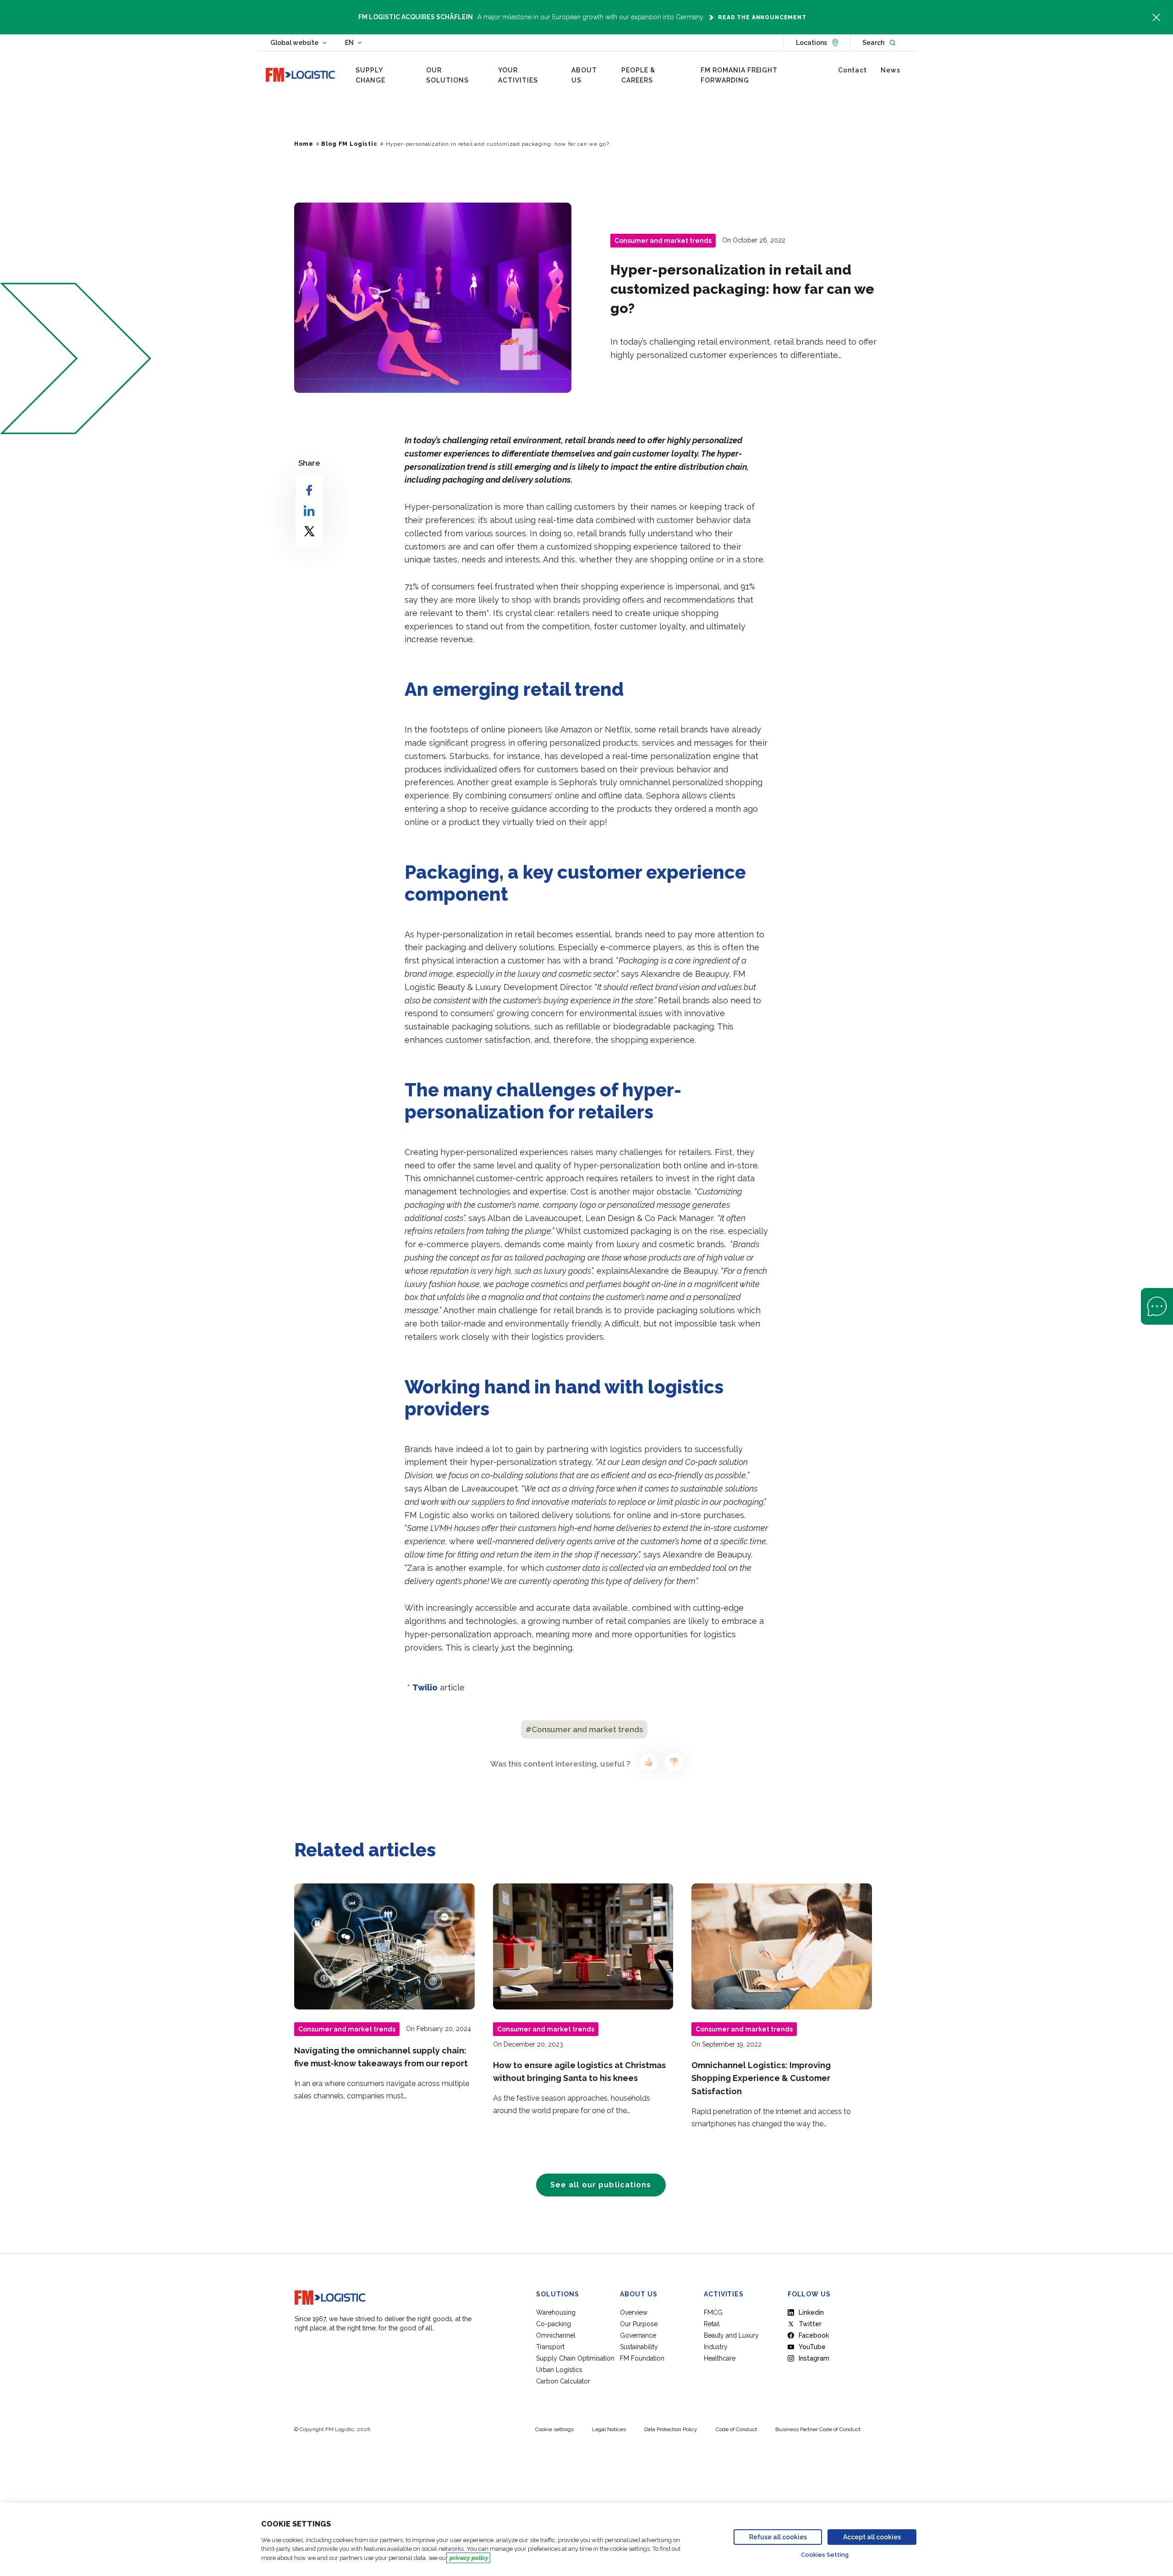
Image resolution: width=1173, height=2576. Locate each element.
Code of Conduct (736, 2429)
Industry (716, 2347)
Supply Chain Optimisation (575, 2358)
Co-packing (554, 2324)
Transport (550, 2347)
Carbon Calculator (563, 2381)
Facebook (814, 2335)
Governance (638, 2335)
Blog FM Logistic (349, 144)
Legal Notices (609, 2429)
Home (304, 144)
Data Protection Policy (671, 2429)
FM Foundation (642, 2358)
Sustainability (639, 2347)
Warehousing (556, 2312)
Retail (712, 2324)
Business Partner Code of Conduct (818, 2429)
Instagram (814, 2358)
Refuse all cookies (778, 2537)
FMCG (713, 2312)
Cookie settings (554, 2429)
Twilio (425, 1687)
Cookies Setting (825, 2555)
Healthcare (720, 2358)
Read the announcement (762, 17)
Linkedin (811, 2312)
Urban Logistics (559, 2370)
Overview (634, 2312)
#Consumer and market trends (584, 1729)
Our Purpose (639, 2324)
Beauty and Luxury (731, 2335)
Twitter (810, 2324)
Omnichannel (556, 2335)
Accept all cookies (872, 2537)
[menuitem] (384, 75)
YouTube (812, 2347)
